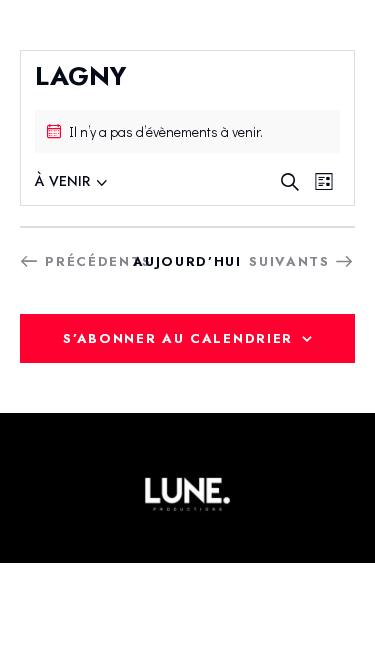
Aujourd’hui (187, 261)
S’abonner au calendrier (178, 338)
